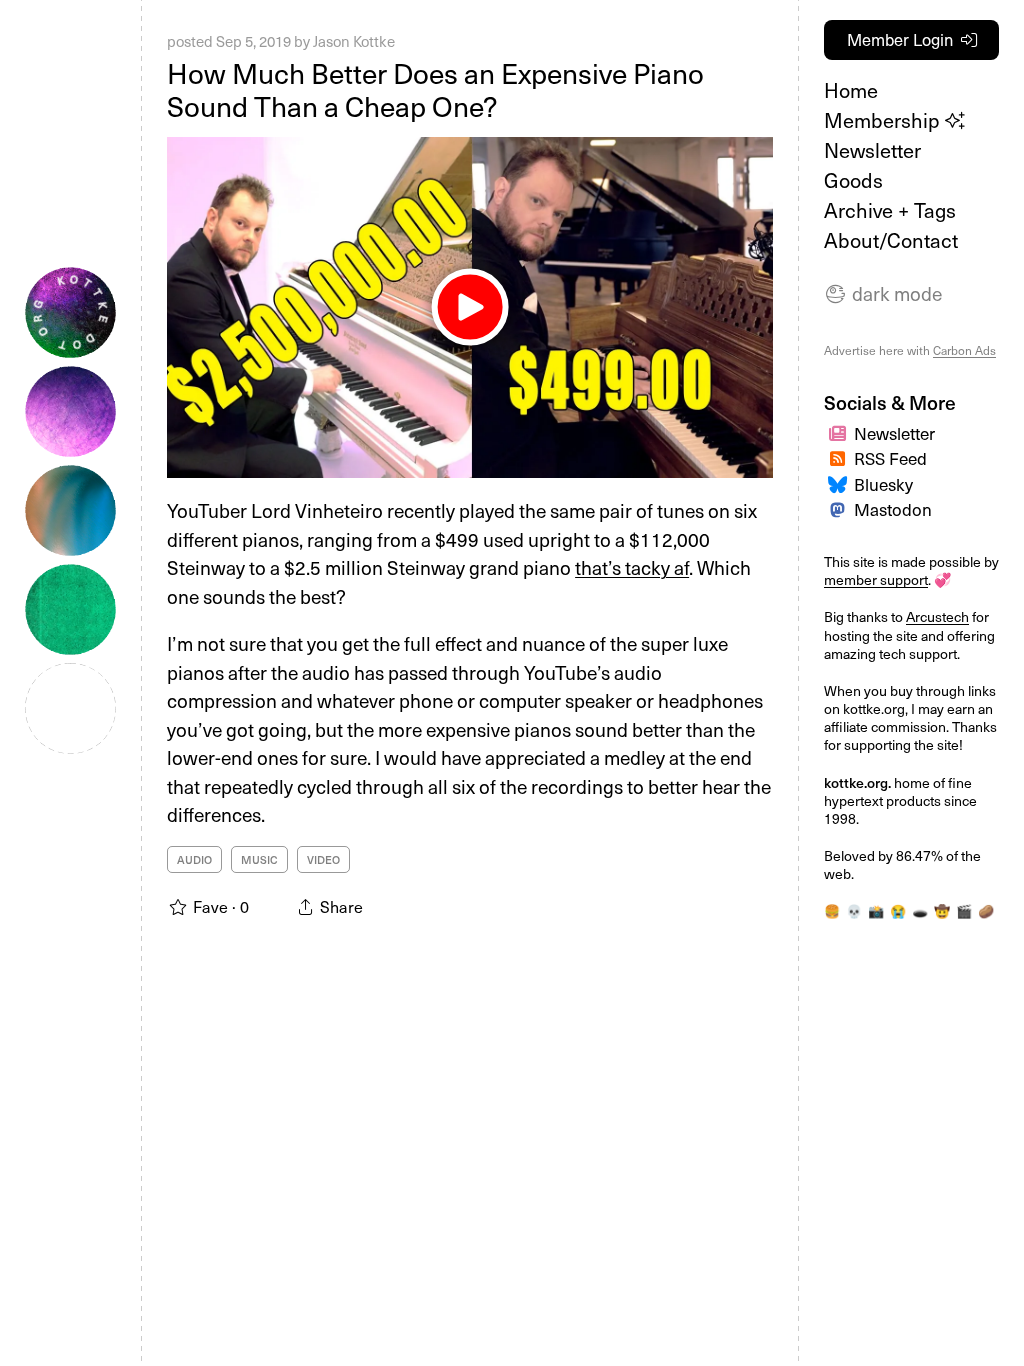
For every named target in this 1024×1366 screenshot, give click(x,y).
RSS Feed (890, 458)
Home (851, 90)
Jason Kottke (354, 41)
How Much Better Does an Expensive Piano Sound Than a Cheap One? (435, 89)
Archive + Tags (890, 210)
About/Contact (891, 240)
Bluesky (883, 484)
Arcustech (937, 616)
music (259, 859)
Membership (884, 120)
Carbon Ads (964, 350)
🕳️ (920, 910)
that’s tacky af (632, 567)
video (323, 859)
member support (876, 579)
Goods (853, 180)
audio (194, 859)
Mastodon (893, 509)
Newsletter (872, 150)
